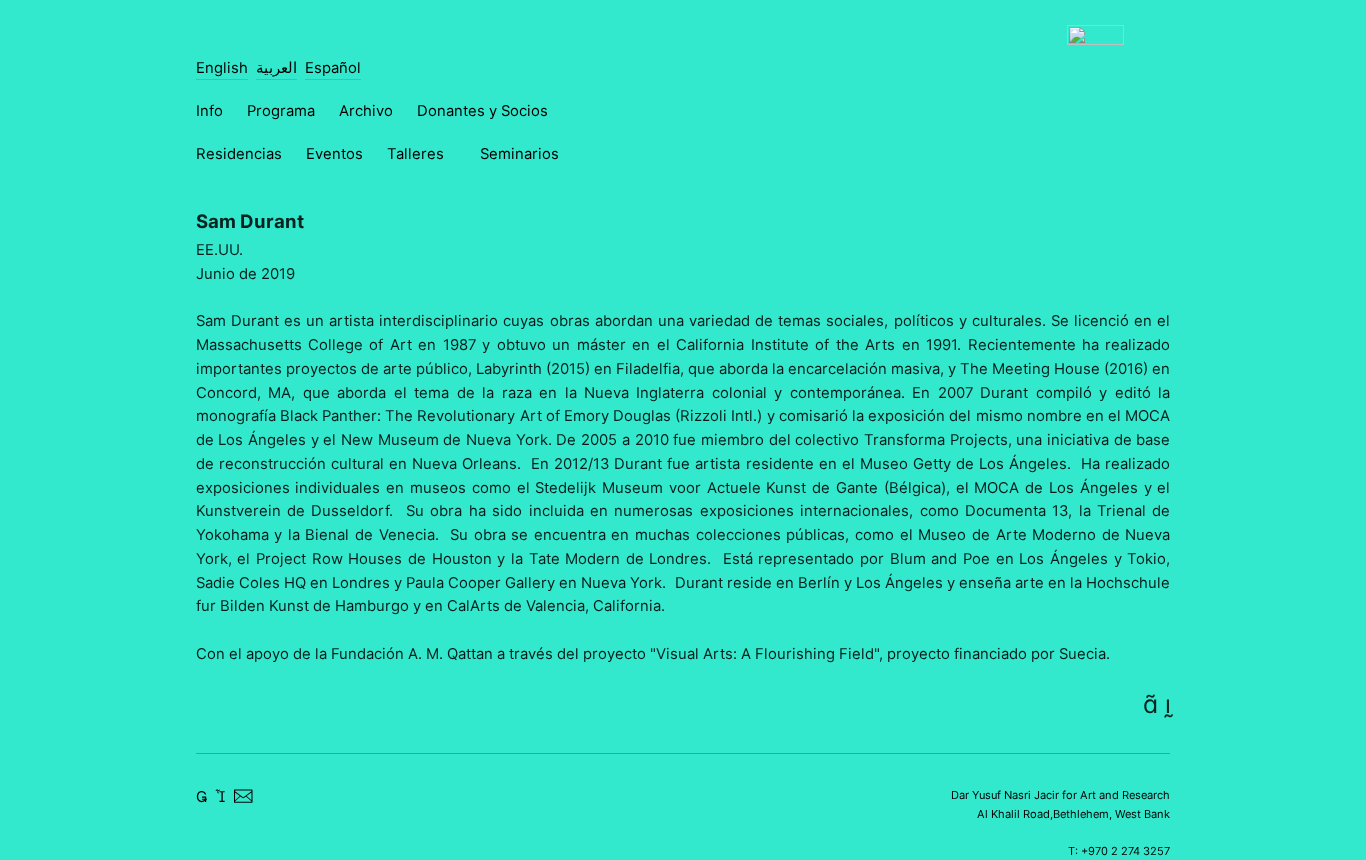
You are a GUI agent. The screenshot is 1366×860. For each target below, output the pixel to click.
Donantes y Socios (482, 111)
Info (209, 111)
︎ (201, 797)
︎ (243, 797)
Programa (281, 111)
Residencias (239, 154)
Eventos (334, 154)
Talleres (415, 154)
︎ (220, 797)
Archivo (366, 111)
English (222, 68)
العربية (276, 68)
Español (333, 68)
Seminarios (519, 154)
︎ (1150, 704)
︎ (1168, 704)
